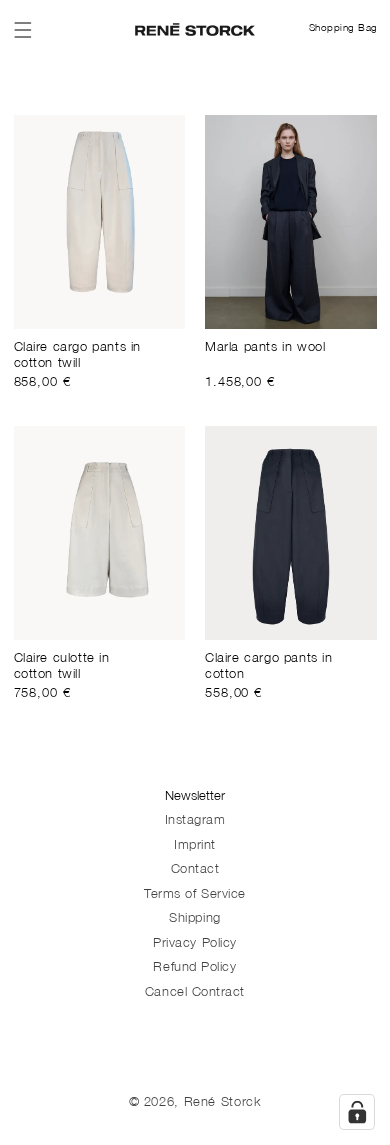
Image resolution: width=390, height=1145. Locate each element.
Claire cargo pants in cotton (269, 668)
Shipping (194, 919)
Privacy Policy (195, 944)
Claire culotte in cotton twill (62, 668)
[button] (23, 30)
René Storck (223, 1103)
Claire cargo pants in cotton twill (78, 357)
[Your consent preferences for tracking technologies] (357, 1112)
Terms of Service (195, 895)
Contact (195, 870)
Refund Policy (194, 968)
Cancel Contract (195, 993)
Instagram (195, 821)
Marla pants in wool (265, 348)
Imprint (195, 846)
